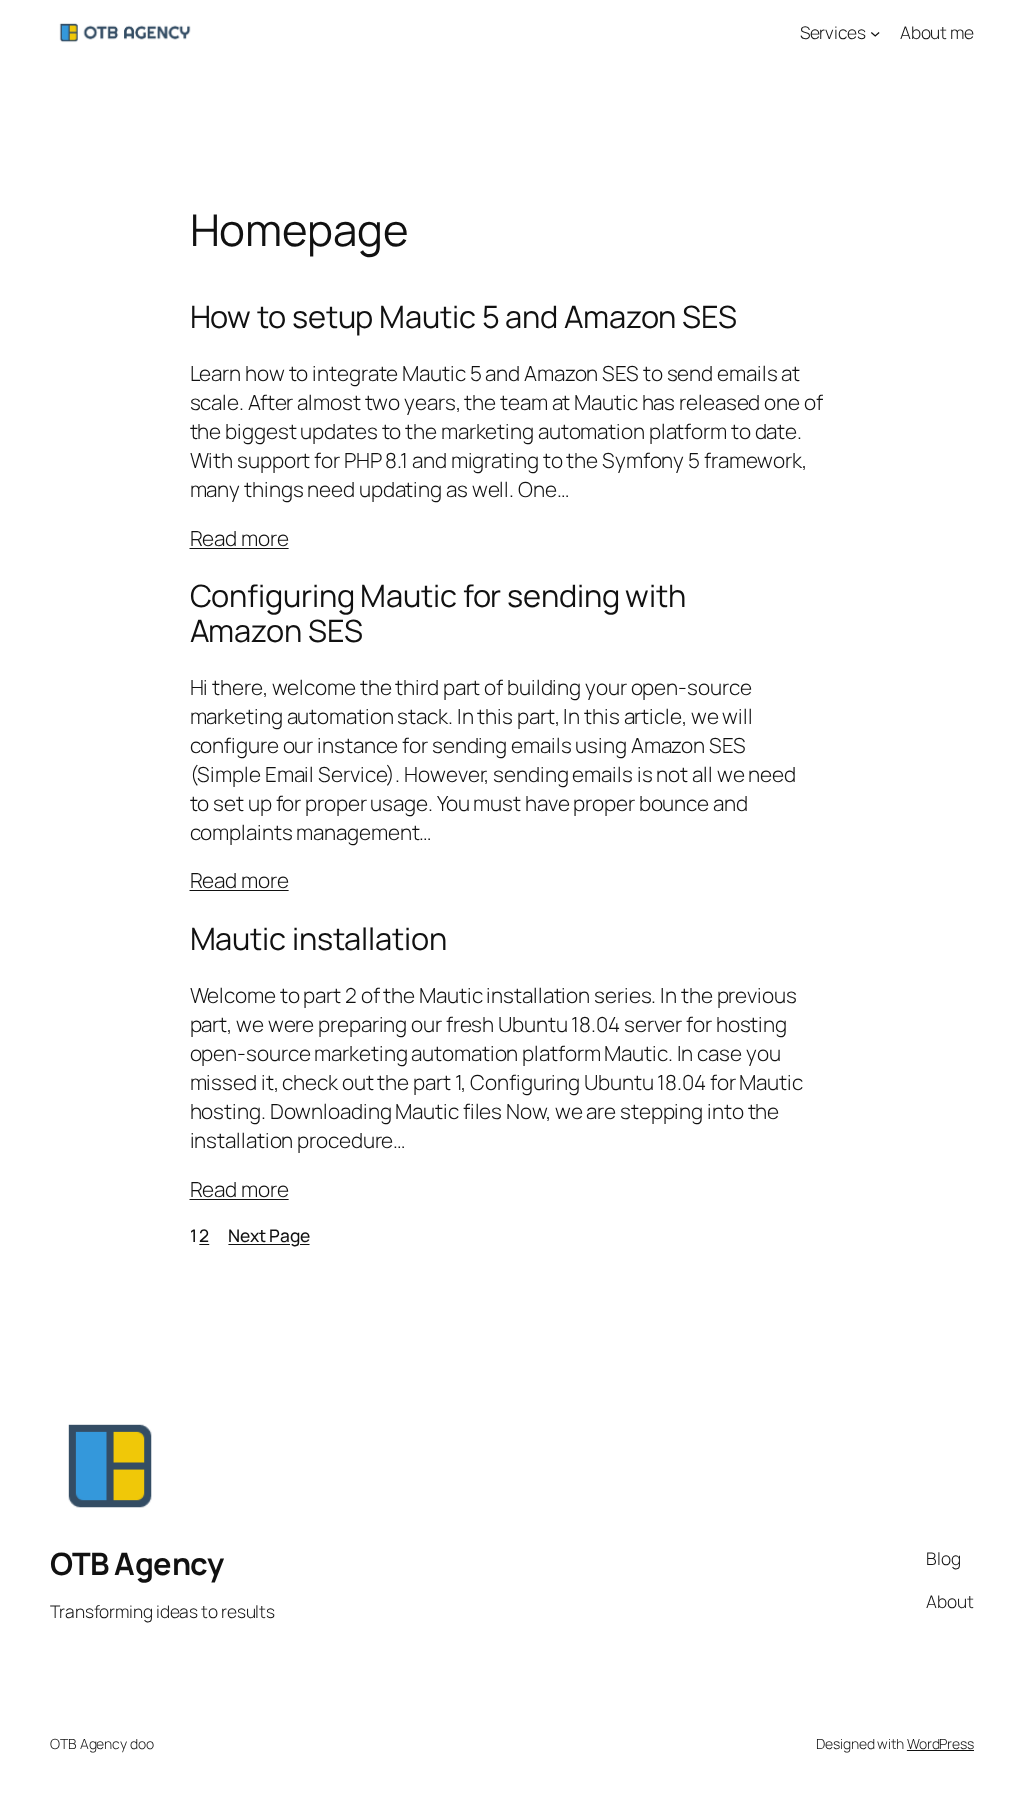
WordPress (940, 1743)
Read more (239, 538)
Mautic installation (318, 938)
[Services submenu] (875, 32)
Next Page (268, 1235)
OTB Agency (136, 1563)
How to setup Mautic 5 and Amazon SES (463, 316)
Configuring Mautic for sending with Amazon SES (438, 612)
